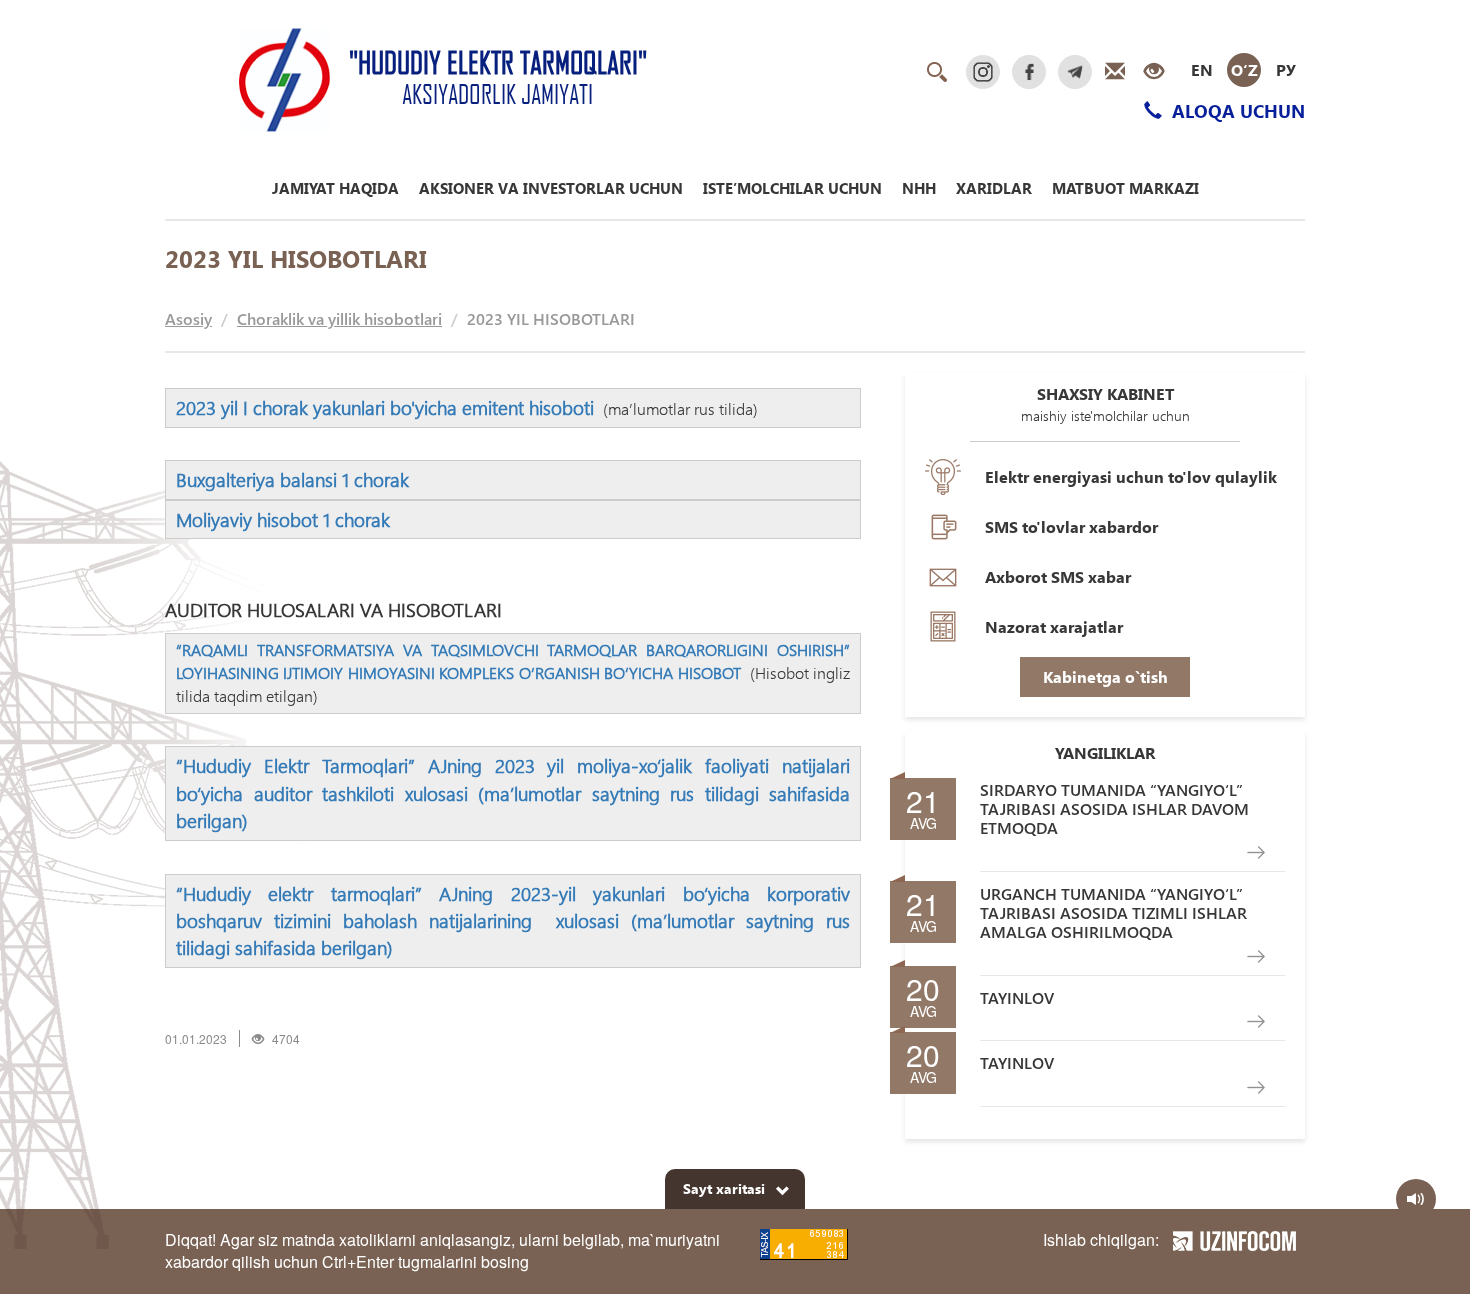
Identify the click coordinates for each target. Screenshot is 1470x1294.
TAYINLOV (1017, 997)
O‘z (1244, 69)
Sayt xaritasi (724, 1188)
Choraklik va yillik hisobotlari (339, 318)
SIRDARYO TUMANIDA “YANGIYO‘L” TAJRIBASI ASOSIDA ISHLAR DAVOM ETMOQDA (1114, 809)
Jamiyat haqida (335, 188)
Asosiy (188, 318)
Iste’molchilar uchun (792, 188)
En (1202, 69)
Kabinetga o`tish (1105, 676)
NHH (919, 188)
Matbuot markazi (1125, 188)
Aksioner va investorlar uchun (551, 188)
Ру (1286, 69)
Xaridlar (994, 188)
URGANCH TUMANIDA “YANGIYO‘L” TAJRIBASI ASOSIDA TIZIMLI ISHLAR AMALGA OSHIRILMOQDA (1113, 913)
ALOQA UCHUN (1236, 110)
